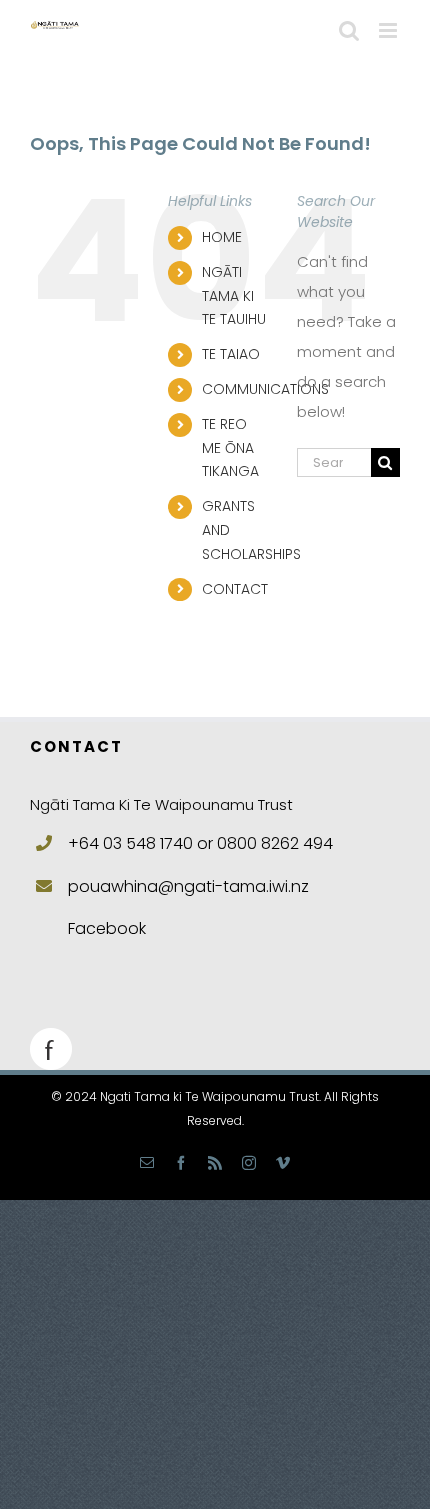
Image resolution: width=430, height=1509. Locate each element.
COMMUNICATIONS (265, 389)
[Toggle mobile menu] (389, 30)
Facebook (107, 928)
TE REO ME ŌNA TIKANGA (230, 448)
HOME (222, 237)
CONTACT (235, 589)
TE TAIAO (231, 354)
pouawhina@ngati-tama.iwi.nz (188, 886)
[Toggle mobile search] (349, 30)
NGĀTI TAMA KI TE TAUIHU (234, 296)
